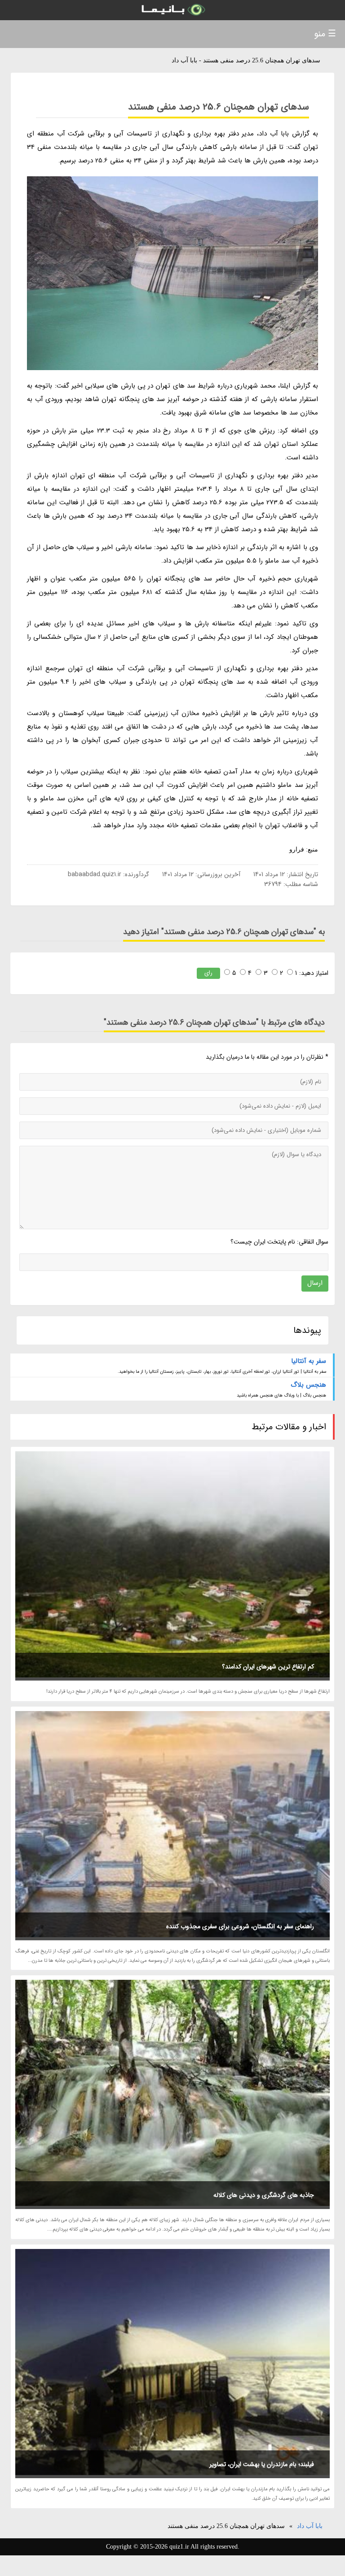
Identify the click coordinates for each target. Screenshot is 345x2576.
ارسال (315, 1283)
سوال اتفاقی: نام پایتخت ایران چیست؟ (279, 1242)
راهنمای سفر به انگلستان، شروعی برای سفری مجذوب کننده (240, 1926)
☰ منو (325, 34)
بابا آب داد (310, 2526)
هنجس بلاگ (308, 1385)
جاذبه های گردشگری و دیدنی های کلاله (264, 2195)
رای (208, 973)
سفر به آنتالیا (309, 1361)
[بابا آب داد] (172, 10)
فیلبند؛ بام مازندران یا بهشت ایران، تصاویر (262, 2464)
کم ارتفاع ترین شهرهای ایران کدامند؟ (268, 1667)
